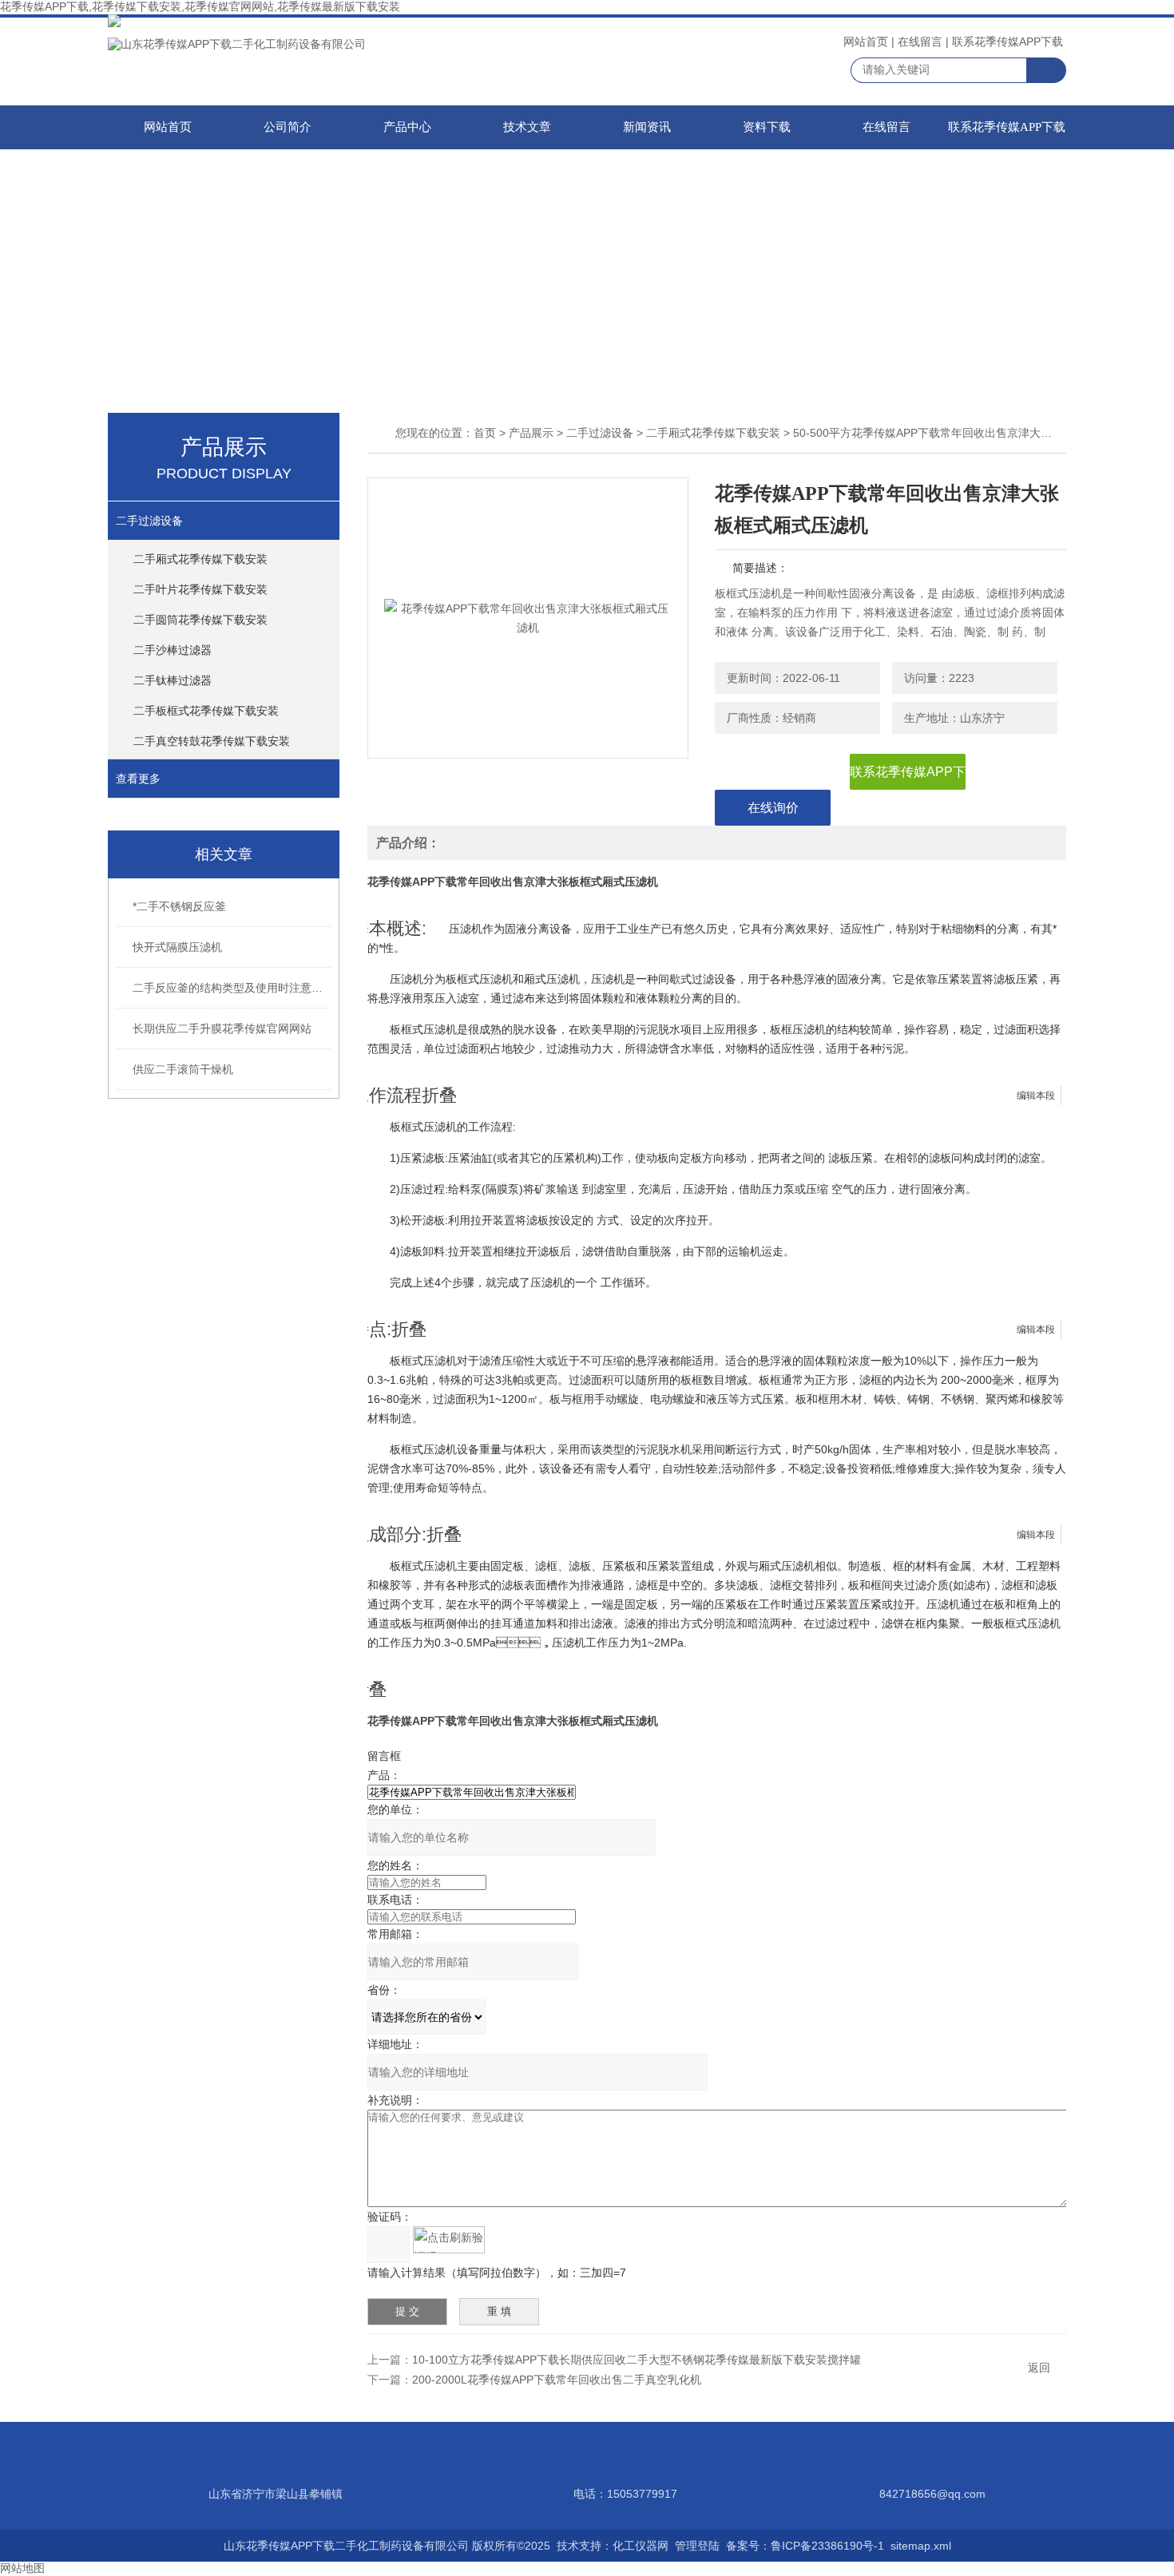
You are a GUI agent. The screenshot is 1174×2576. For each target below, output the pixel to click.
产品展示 (531, 433)
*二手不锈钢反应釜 (179, 906)
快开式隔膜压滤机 (177, 947)
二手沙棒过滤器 (173, 650)
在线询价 (773, 808)
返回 (1039, 2368)
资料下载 (767, 127)
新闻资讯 (647, 127)
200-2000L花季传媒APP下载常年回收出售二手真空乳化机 (557, 2380)
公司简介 (288, 127)
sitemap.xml (921, 2546)
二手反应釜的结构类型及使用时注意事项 (232, 988)
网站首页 (866, 42)
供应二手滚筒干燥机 (183, 1069)
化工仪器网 (641, 2546)
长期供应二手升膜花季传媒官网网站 (222, 1028)
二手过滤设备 (149, 521)
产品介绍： (408, 843)
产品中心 (407, 127)
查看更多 (138, 779)
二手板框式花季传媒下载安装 (206, 711)
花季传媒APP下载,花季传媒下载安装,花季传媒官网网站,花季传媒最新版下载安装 (200, 6)
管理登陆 (697, 2546)
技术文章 (527, 127)
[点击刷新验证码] (449, 2240)
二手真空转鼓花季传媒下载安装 (212, 741)
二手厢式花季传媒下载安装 (200, 559)
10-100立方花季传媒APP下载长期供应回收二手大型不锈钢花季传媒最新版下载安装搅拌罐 (637, 2360)
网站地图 (22, 2568)
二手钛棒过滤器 (173, 680)
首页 (485, 433)
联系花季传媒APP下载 (1007, 42)
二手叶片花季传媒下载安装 (200, 589)
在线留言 (920, 42)
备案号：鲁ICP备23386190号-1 (805, 2546)
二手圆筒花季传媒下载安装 (200, 620)
